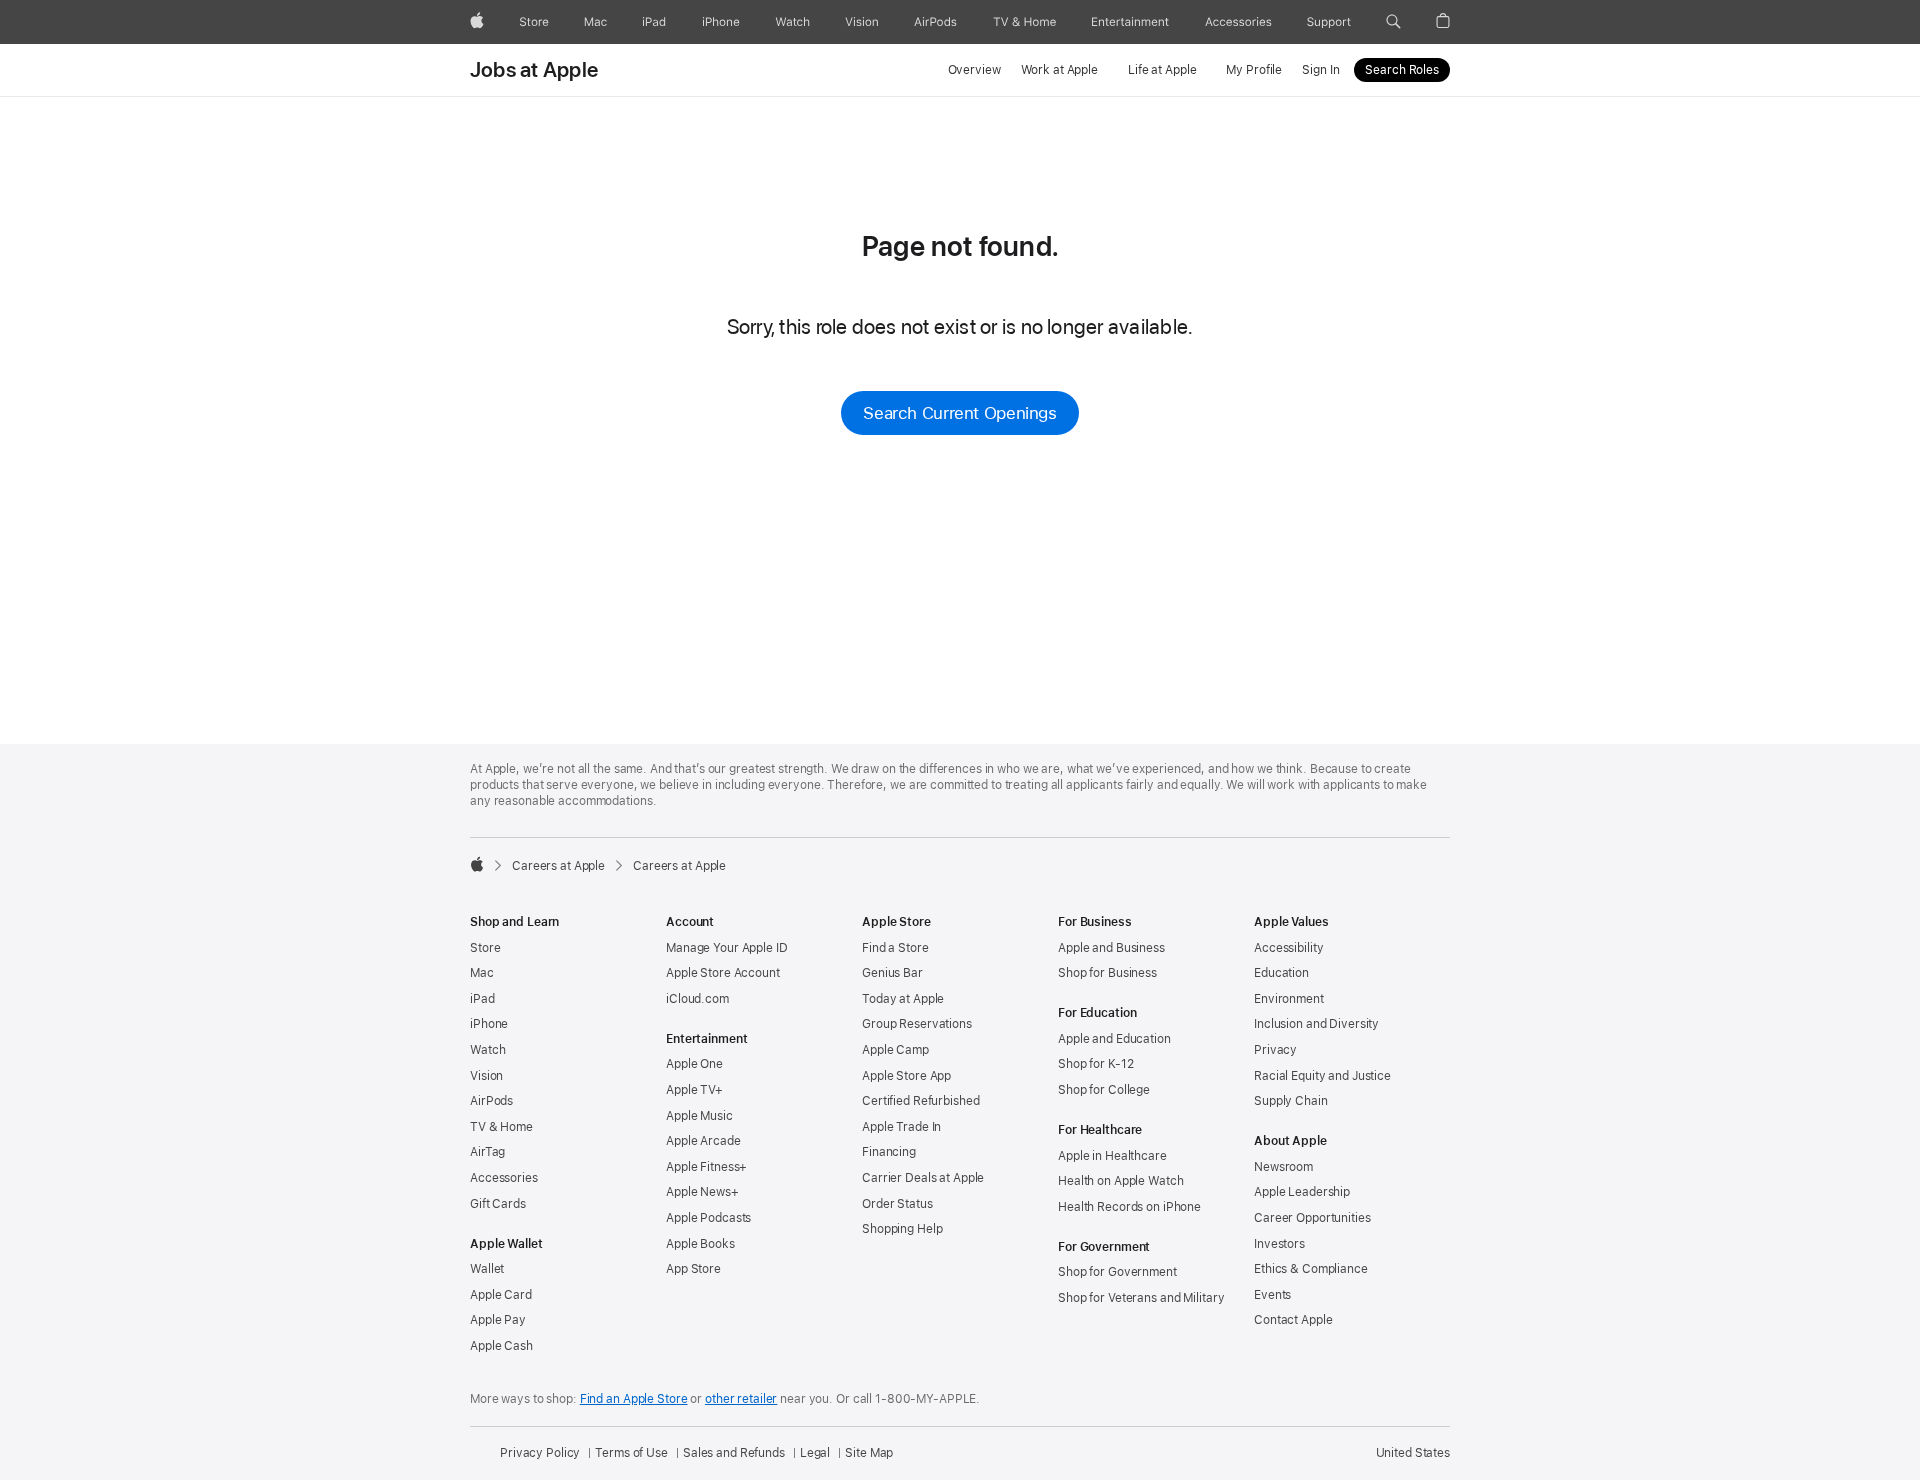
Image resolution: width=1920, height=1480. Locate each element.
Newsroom (1283, 1167)
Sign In (1320, 70)
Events (1272, 1295)
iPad (482, 999)
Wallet (487, 1269)
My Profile (1254, 70)
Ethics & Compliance (1311, 1269)
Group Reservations (917, 1024)
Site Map (869, 1453)
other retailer (741, 1399)
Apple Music (699, 1116)
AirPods (491, 1101)
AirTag (487, 1152)
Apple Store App (906, 1076)
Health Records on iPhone (1129, 1207)
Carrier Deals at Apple (923, 1178)
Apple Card (501, 1295)
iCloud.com (697, 999)
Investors (1279, 1244)
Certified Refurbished (920, 1101)
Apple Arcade (703, 1141)
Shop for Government (1117, 1272)
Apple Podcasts (708, 1218)
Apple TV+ (694, 1090)
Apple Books (700, 1244)
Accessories (504, 1178)
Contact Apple (1293, 1320)
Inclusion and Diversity (1316, 1024)
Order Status (897, 1204)
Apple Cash (501, 1346)
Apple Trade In (901, 1127)
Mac (482, 973)
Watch (487, 1050)
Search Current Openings (959, 413)
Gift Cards (498, 1204)
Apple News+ (702, 1192)
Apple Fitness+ (706, 1167)
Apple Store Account (723, 973)
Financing (889, 1152)
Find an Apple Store (634, 1399)
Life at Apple (1162, 70)
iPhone (489, 1024)
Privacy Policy (540, 1453)
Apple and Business (1111, 948)
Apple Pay (498, 1320)
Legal (815, 1453)
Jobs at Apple (534, 70)
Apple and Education (1114, 1039)
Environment (1289, 999)
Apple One (694, 1064)
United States (1413, 1453)
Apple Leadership (1302, 1192)
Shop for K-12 (1095, 1064)
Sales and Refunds (734, 1453)
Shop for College (1104, 1090)
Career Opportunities (1312, 1218)
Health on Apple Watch (1120, 1181)
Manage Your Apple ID (727, 948)
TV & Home (501, 1127)
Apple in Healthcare (1112, 1156)
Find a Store (895, 948)
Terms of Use (631, 1453)
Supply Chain (1291, 1101)
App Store (693, 1269)
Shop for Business (1107, 973)
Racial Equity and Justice (1322, 1076)
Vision (486, 1076)
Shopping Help (902, 1229)
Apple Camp (895, 1050)
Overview (974, 70)
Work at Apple (1059, 70)
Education (1281, 973)
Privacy (1275, 1050)
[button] (1393, 22)
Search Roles (1402, 70)
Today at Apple (903, 999)
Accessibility (1288, 948)
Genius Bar (892, 973)
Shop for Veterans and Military (1141, 1298)
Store (485, 948)
